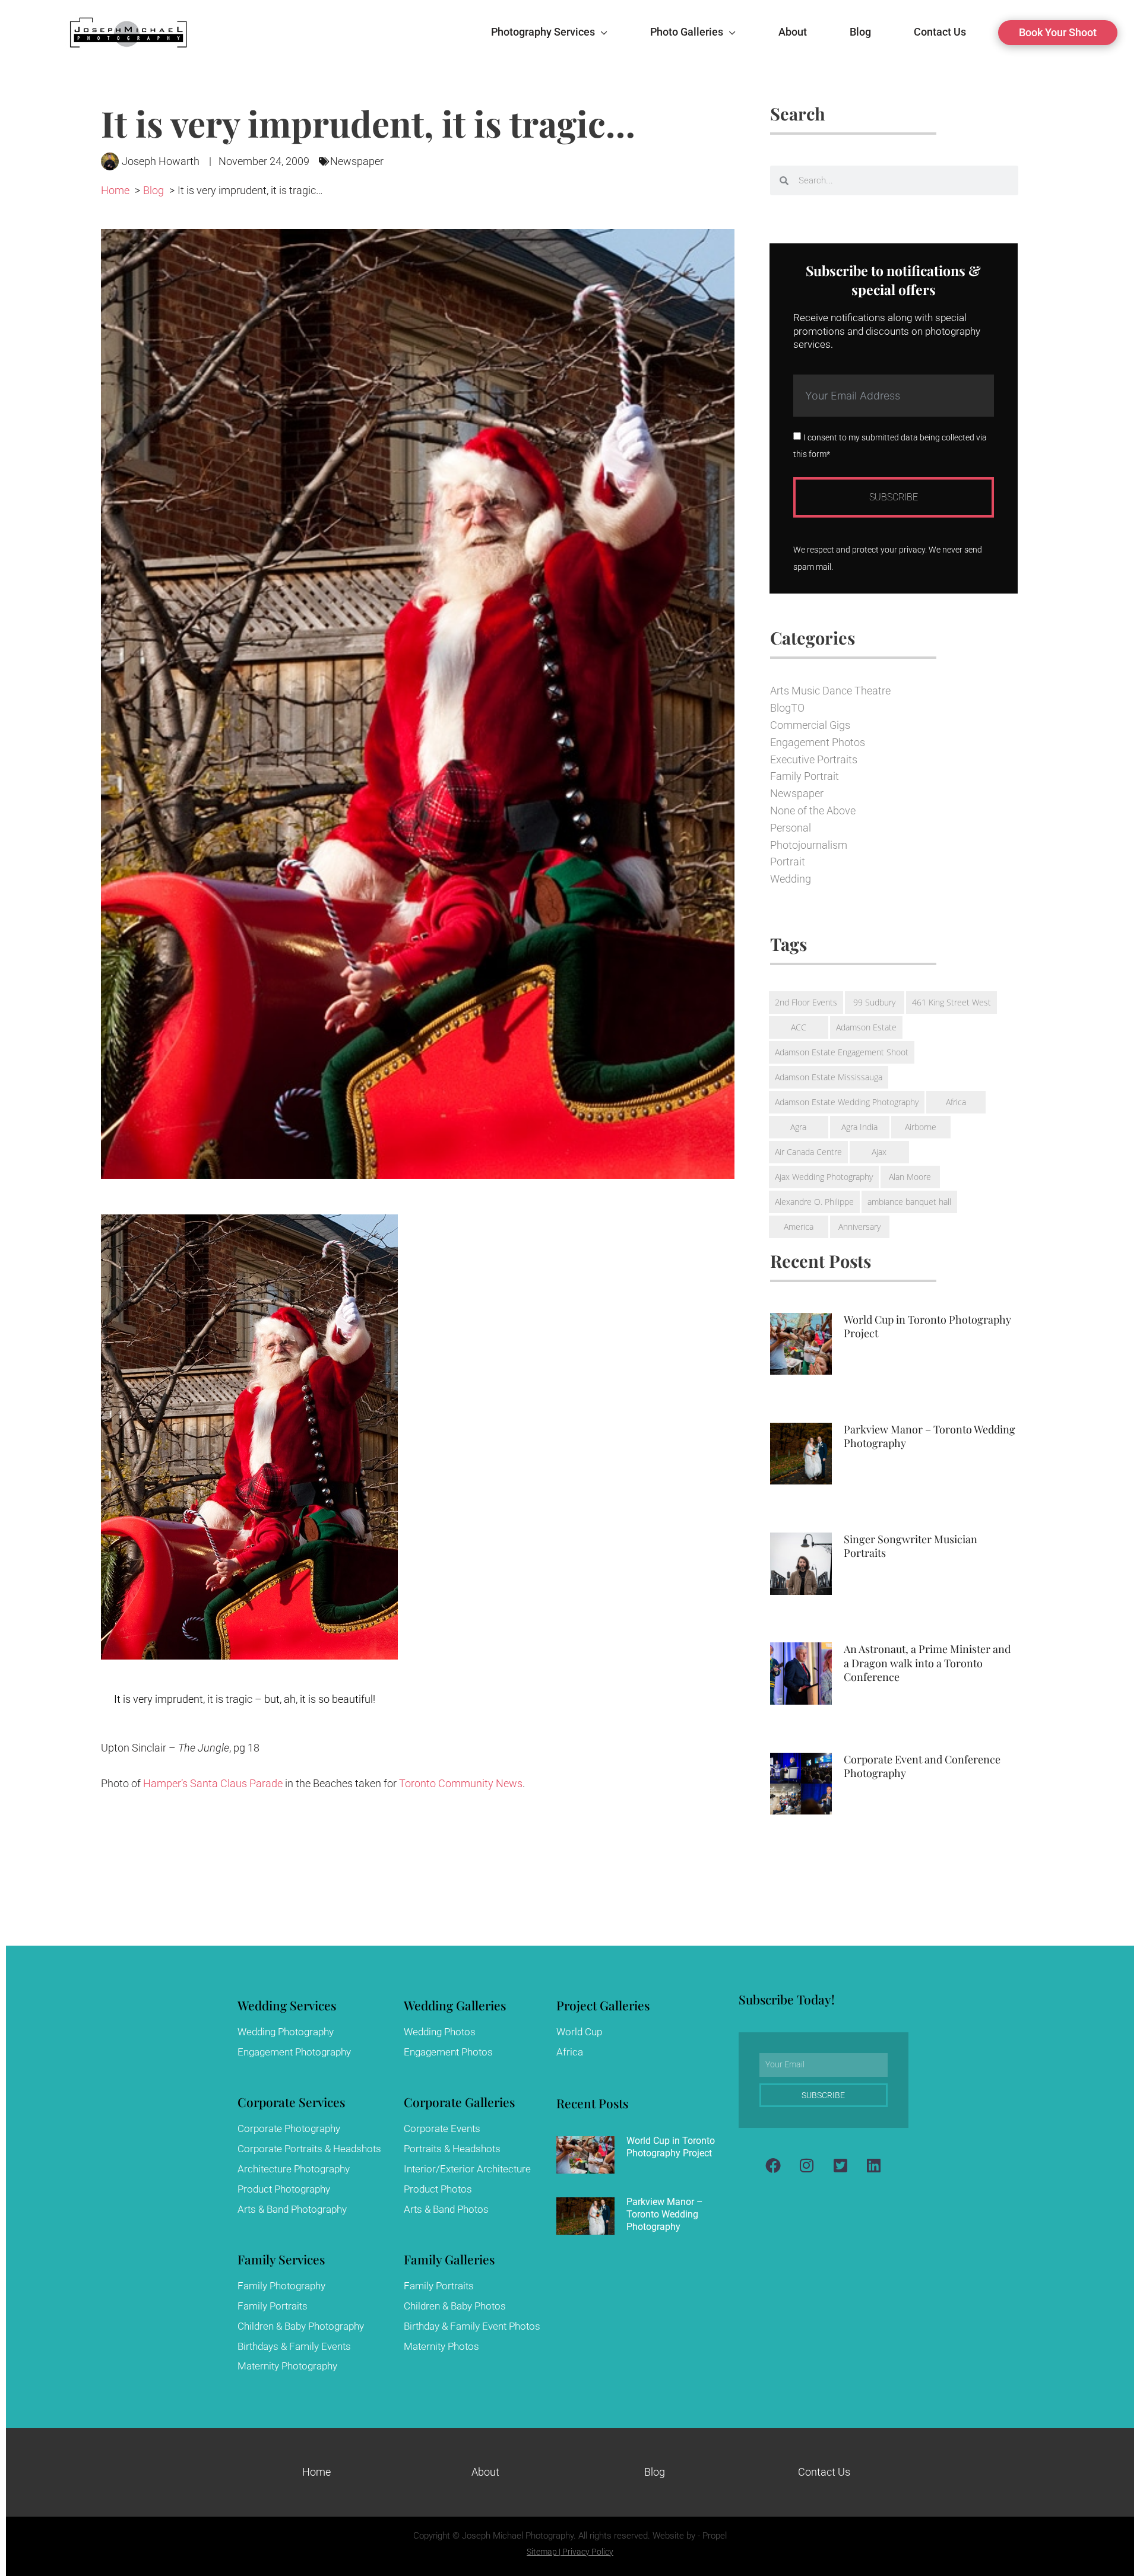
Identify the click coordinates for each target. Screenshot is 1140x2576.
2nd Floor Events (806, 1002)
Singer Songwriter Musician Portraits (911, 1546)
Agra (798, 1127)
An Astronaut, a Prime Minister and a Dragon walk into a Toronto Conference (927, 1663)
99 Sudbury (874, 1002)
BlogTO (787, 708)
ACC (799, 1027)
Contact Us (824, 2472)
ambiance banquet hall (909, 1202)
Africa (956, 1102)
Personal (791, 828)
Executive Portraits (814, 759)
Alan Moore (910, 1177)
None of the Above (813, 810)
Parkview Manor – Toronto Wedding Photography (930, 1436)
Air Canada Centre (808, 1152)
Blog (655, 2472)
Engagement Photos (818, 742)
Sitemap (542, 2552)
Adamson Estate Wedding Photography (847, 1102)
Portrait (788, 862)
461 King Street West (951, 1002)
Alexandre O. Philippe (814, 1202)
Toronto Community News (461, 1783)
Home (316, 2472)
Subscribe (894, 497)
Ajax (879, 1152)
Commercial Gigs (810, 725)
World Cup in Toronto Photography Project (927, 1326)
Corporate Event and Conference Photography (922, 1766)
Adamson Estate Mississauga (829, 1077)
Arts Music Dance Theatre (830, 691)
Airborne (921, 1127)
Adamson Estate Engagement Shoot (842, 1052)
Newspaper (357, 161)
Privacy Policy (588, 2552)
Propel (715, 2536)
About (485, 2472)
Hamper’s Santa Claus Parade (213, 1783)
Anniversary (859, 1227)
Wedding (791, 879)
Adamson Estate (866, 1027)
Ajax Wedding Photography (824, 1177)
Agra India (859, 1127)
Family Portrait (805, 776)
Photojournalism (809, 845)
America (799, 1227)
